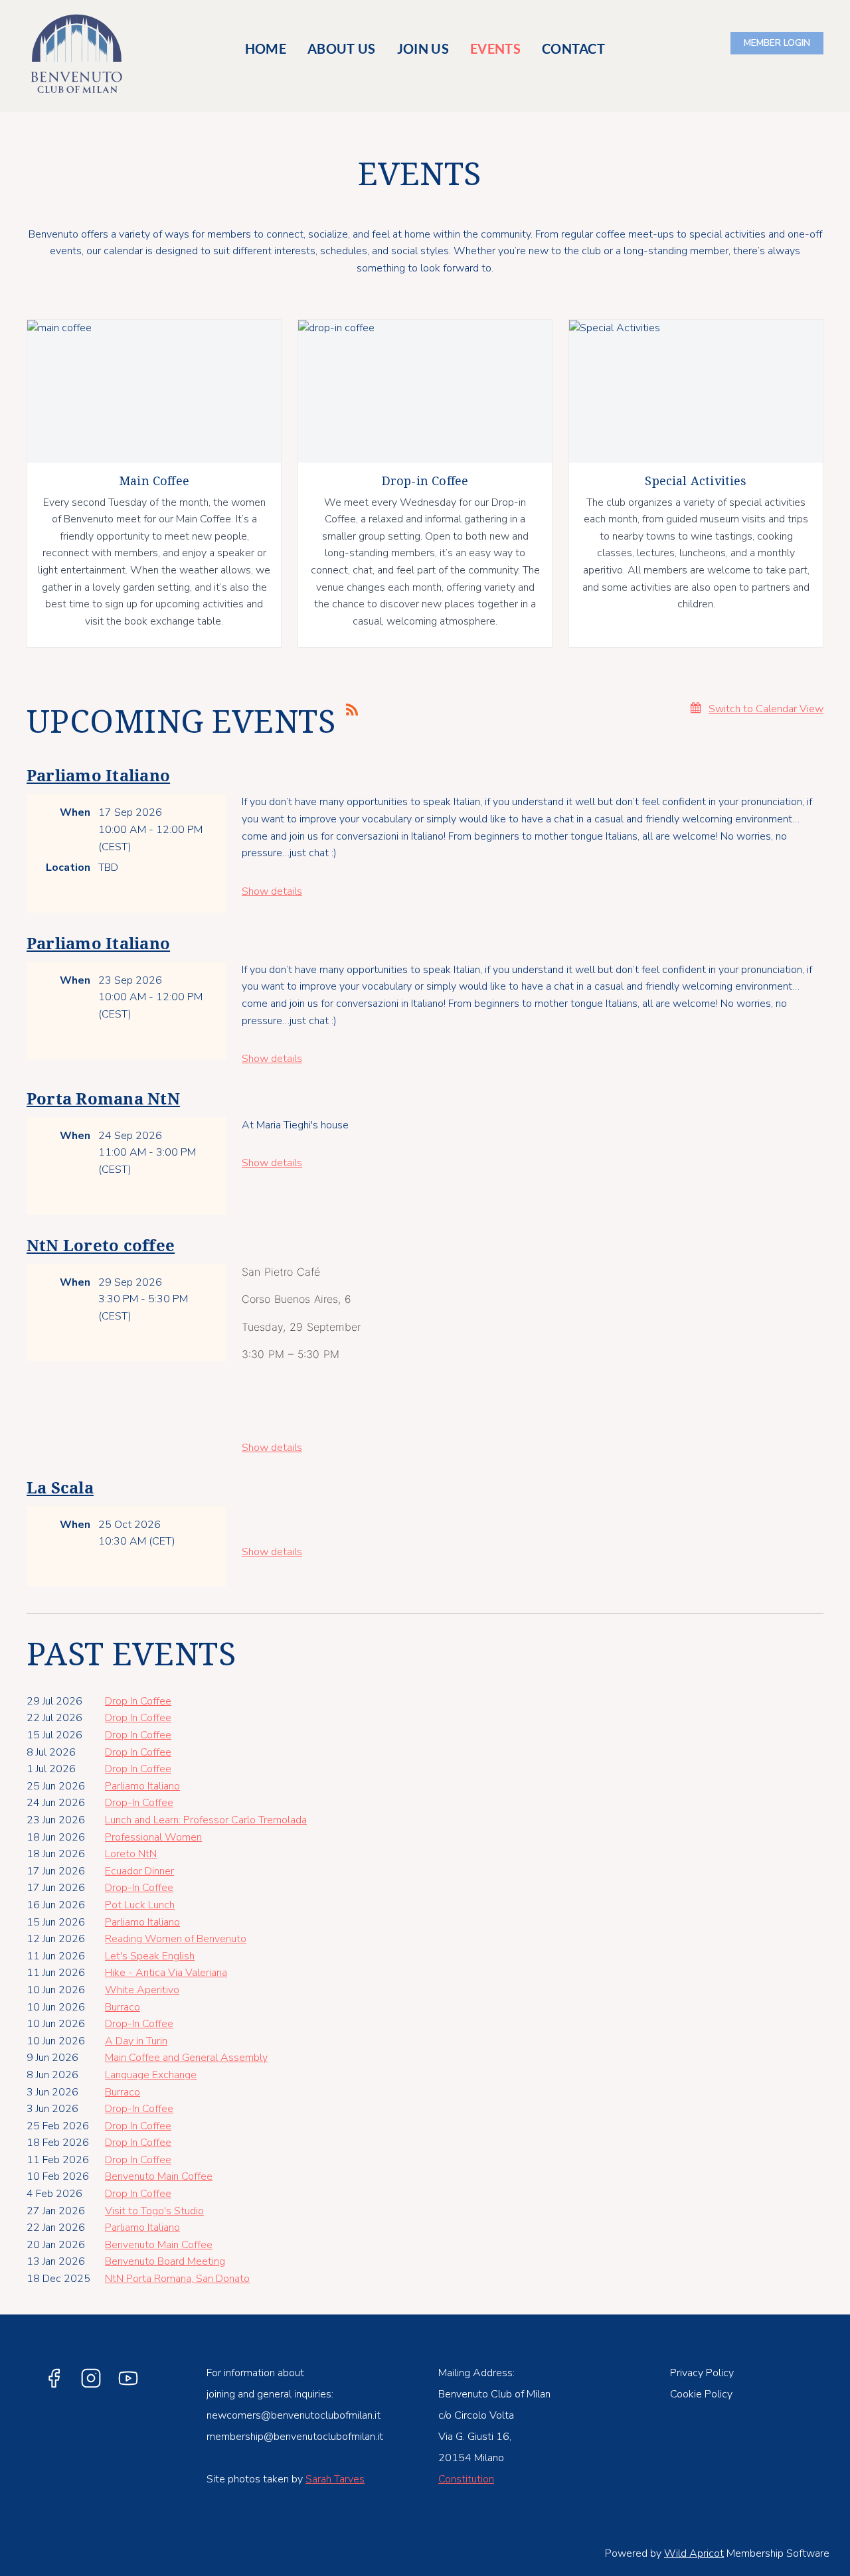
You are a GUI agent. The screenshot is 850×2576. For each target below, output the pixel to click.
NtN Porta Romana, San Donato (177, 2279)
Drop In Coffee (138, 1701)
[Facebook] (54, 2378)
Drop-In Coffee (139, 1803)
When (75, 812)
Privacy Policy (702, 2373)
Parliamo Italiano (98, 776)
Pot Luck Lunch (140, 1905)
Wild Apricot (694, 2553)
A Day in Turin (136, 2041)
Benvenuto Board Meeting (165, 2261)
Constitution (466, 2479)
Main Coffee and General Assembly (186, 2058)
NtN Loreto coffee (101, 1246)
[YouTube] (128, 2378)
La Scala (60, 1488)
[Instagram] (91, 2378)
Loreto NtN (131, 1854)
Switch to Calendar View (766, 709)
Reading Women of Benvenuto (176, 1939)
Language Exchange (151, 2075)
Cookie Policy (701, 2394)
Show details (272, 891)
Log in (777, 43)
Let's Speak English (150, 1956)
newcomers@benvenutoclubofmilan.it (294, 2415)
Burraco (123, 2007)
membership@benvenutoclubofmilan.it (295, 2437)
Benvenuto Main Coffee (159, 2176)
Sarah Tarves (335, 2479)
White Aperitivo (142, 1990)
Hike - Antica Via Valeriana (166, 1973)
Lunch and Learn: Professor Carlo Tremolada (206, 1820)
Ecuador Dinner (139, 1871)
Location (68, 868)
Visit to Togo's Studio (154, 2211)
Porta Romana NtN (103, 1099)
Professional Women (153, 1837)
